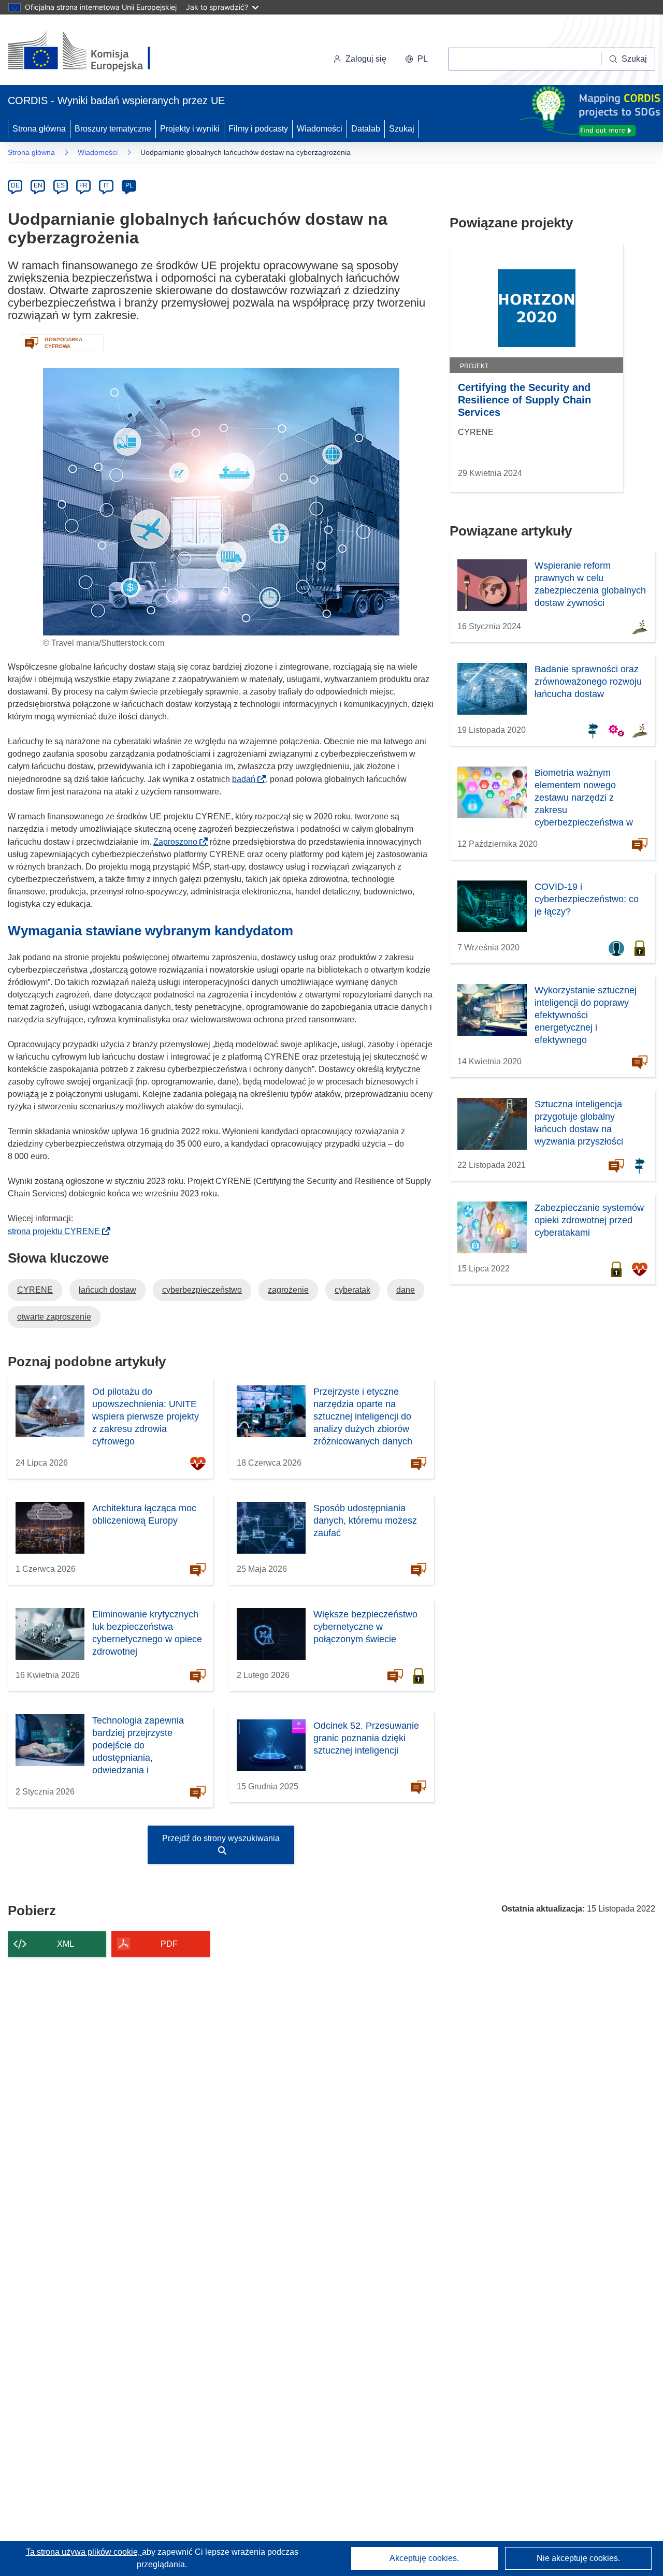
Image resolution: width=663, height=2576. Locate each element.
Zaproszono (178, 842)
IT (106, 185)
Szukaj (402, 129)
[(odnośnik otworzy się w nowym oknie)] (91, 52)
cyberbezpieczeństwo (202, 1290)
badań (247, 779)
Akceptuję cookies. (424, 2558)
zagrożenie (288, 1290)
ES (61, 185)
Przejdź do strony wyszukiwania (221, 1838)
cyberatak (352, 1290)
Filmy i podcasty (258, 129)
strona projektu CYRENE (57, 1231)
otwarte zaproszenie (54, 1317)
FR (83, 185)
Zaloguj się (366, 59)
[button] (416, 59)
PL (129, 185)
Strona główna (39, 129)
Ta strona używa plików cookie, (84, 2552)
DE (15, 185)
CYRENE (35, 1290)
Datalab (366, 129)
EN (38, 185)
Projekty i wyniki (190, 129)
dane (406, 1290)
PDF (169, 1944)
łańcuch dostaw (107, 1290)
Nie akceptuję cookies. (578, 2558)
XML (66, 1944)
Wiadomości (320, 129)
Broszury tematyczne (113, 129)
